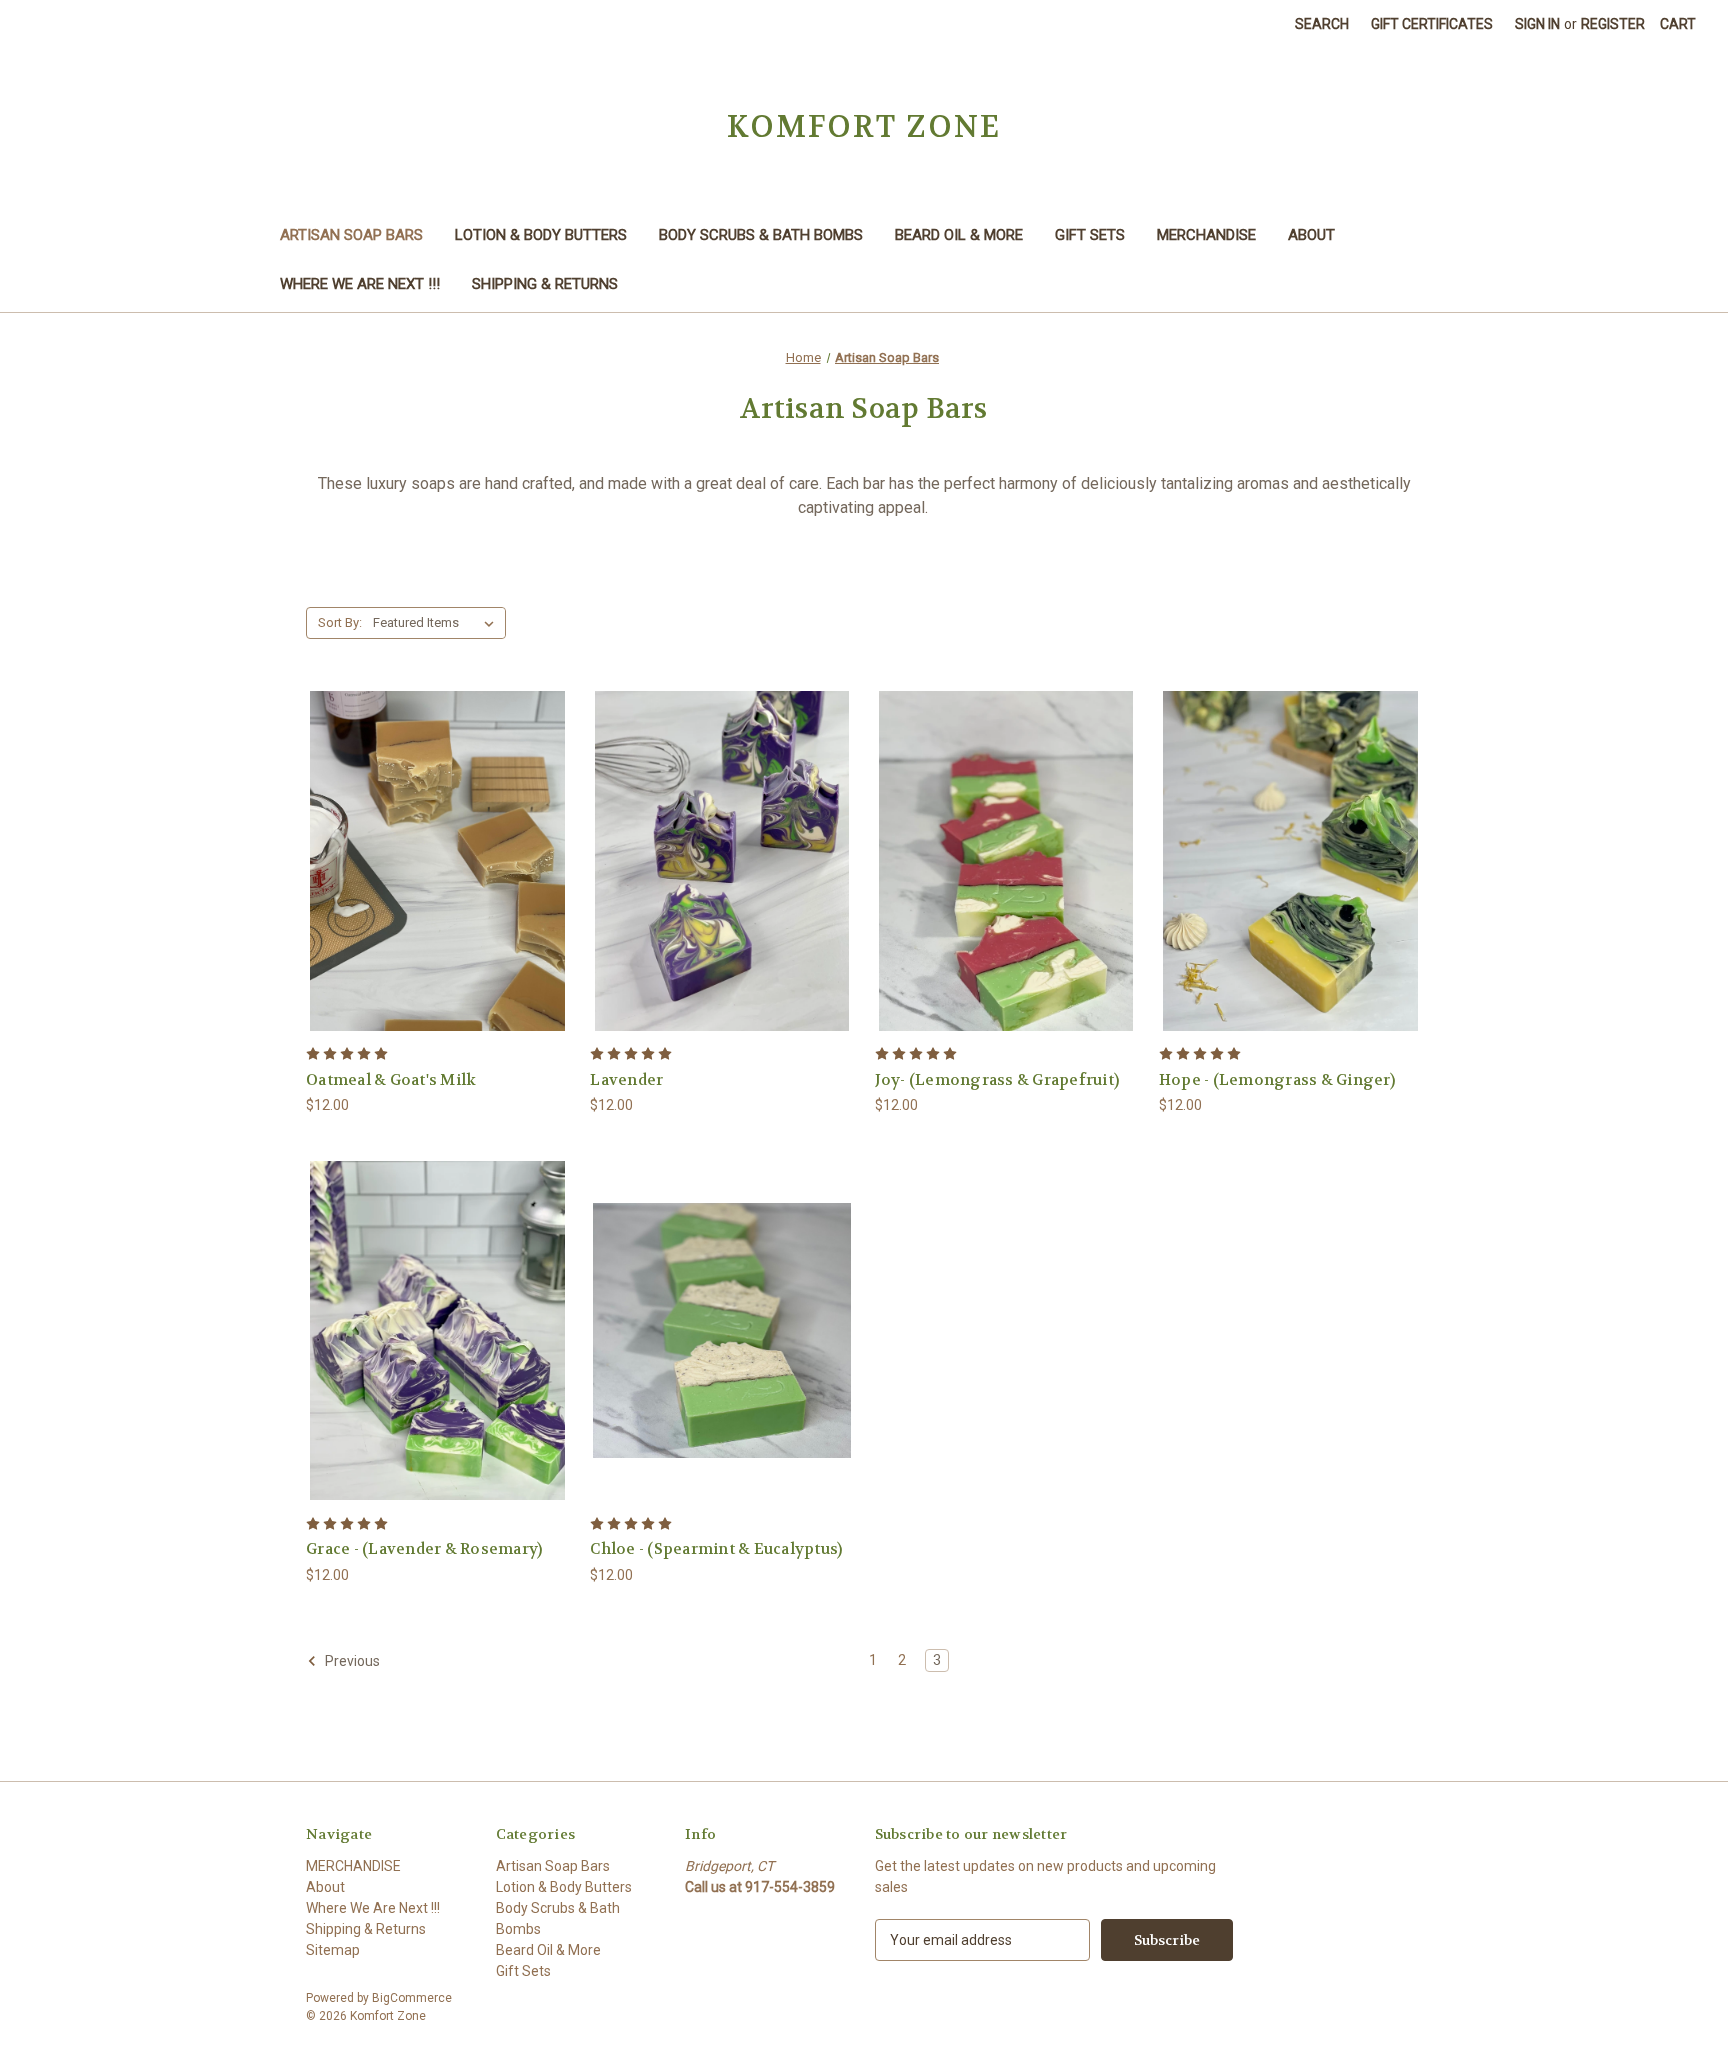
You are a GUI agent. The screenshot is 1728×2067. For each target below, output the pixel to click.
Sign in (1537, 24)
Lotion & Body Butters (541, 235)
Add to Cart (438, 896)
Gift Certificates (1432, 24)
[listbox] (437, 623)
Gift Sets (1090, 235)
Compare (431, 861)
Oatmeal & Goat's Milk (391, 1080)
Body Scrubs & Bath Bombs (761, 235)
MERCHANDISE (1206, 235)
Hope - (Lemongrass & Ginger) (1277, 1080)
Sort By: (340, 622)
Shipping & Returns (545, 284)
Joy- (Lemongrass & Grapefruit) (997, 1080)
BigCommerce (412, 1998)
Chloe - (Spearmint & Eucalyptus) (716, 1549)
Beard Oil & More (959, 235)
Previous (351, 1661)
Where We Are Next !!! (360, 284)
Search (1322, 24)
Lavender (626, 1080)
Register (1613, 24)
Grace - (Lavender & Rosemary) (424, 1549)
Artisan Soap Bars (351, 235)
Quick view (435, 824)
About (1311, 235)
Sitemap (333, 1950)
